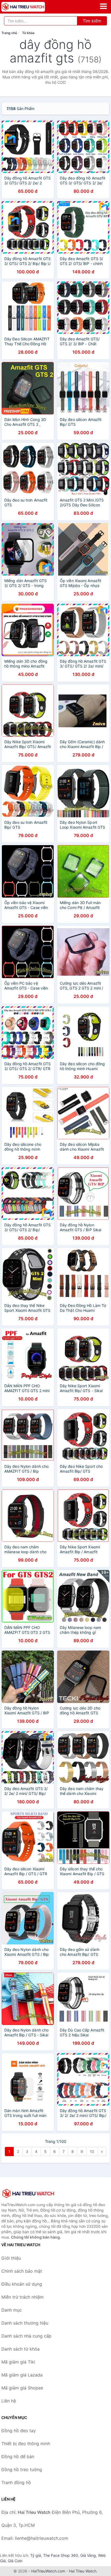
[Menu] (103, 6)
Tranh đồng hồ (16, 2482)
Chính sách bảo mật (22, 2271)
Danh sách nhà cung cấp (26, 2336)
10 (92, 2151)
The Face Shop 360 (61, 2555)
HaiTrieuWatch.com (48, 2571)
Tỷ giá (36, 2555)
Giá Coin (15, 2561)
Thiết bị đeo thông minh (26, 2444)
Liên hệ (9, 2401)
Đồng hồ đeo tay (19, 2431)
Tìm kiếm (92, 21)
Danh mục (12, 2310)
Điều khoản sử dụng (22, 2284)
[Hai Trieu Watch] (28, 2193)
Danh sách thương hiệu (25, 2323)
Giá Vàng (88, 2555)
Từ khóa (28, 33)
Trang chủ (9, 33)
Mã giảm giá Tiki (18, 2362)
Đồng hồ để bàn (18, 2457)
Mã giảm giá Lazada (22, 2375)
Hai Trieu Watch (83, 2571)
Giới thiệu (11, 2258)
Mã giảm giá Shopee (22, 2388)
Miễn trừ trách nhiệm (22, 2297)
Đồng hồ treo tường (22, 2469)
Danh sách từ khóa (20, 2349)
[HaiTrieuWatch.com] (32, 7)
